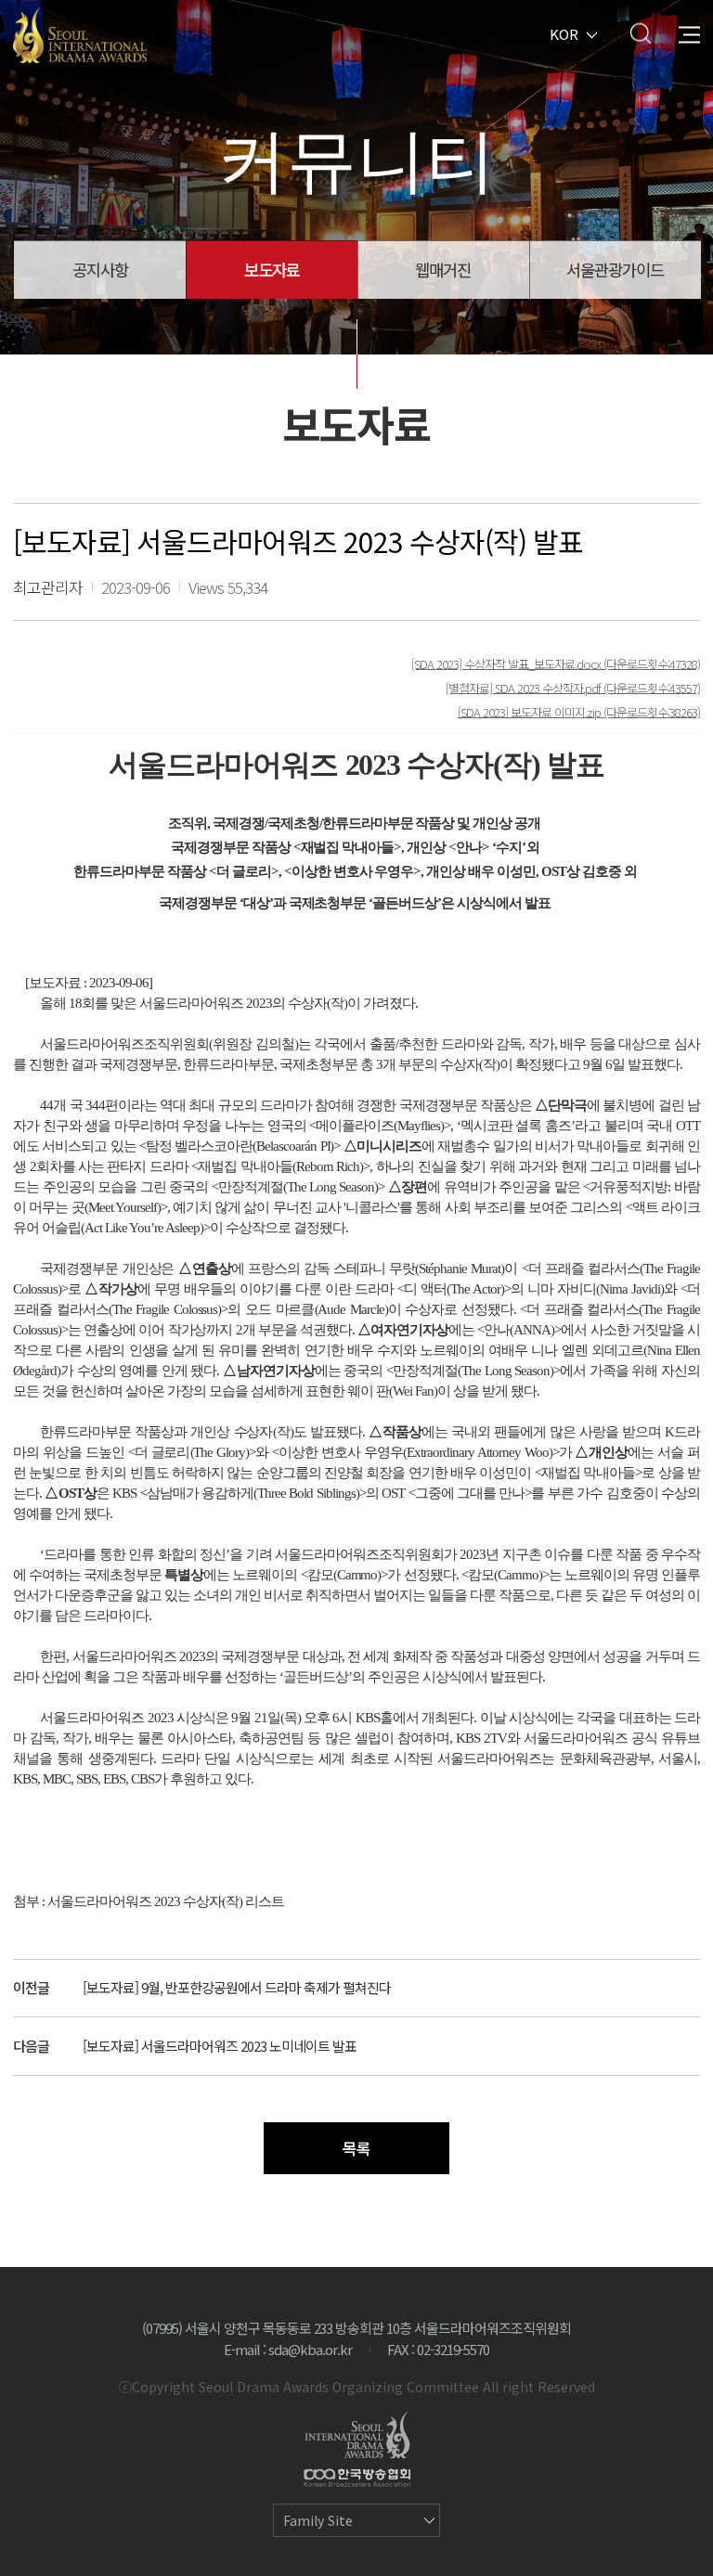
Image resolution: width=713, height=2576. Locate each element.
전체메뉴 (689, 33)
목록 (356, 2148)
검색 (640, 33)
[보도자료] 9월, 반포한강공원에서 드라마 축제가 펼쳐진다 (237, 1987)
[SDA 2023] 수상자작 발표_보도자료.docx (507, 663)
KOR (564, 33)
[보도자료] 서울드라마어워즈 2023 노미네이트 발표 (220, 2046)
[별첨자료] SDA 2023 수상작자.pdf (525, 687)
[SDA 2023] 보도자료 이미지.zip (531, 711)
